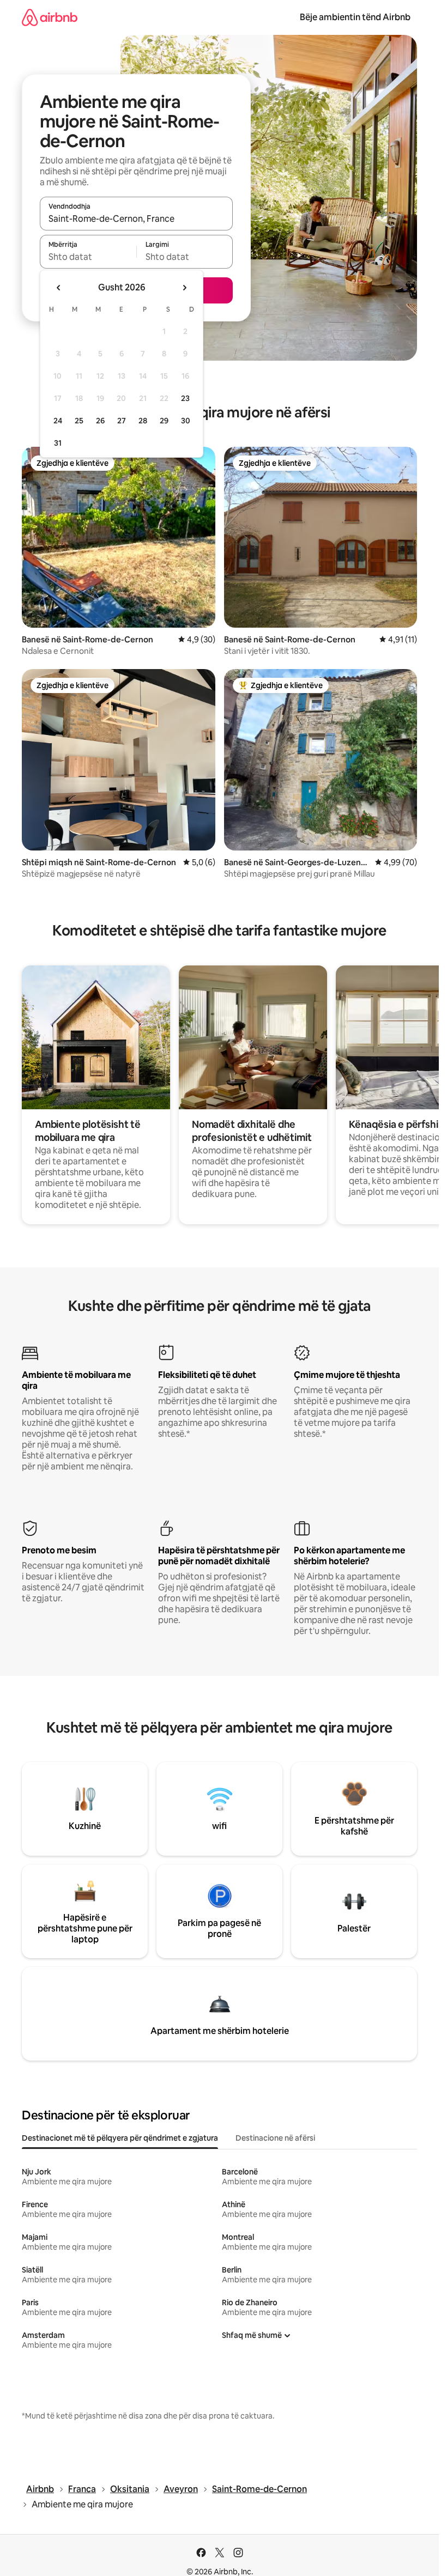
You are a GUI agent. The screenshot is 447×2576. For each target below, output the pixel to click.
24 (58, 421)
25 (79, 421)
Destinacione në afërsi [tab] (275, 2138)
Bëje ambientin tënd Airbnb (355, 17)
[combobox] (136, 218)
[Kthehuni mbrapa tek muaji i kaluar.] (59, 288)
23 (185, 398)
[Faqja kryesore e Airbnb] (50, 17)
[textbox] (88, 257)
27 (122, 421)
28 (143, 421)
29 (164, 421)
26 (100, 421)
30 (186, 421)
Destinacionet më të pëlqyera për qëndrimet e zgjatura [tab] (120, 2138)
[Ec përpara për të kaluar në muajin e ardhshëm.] (184, 288)
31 (58, 443)
